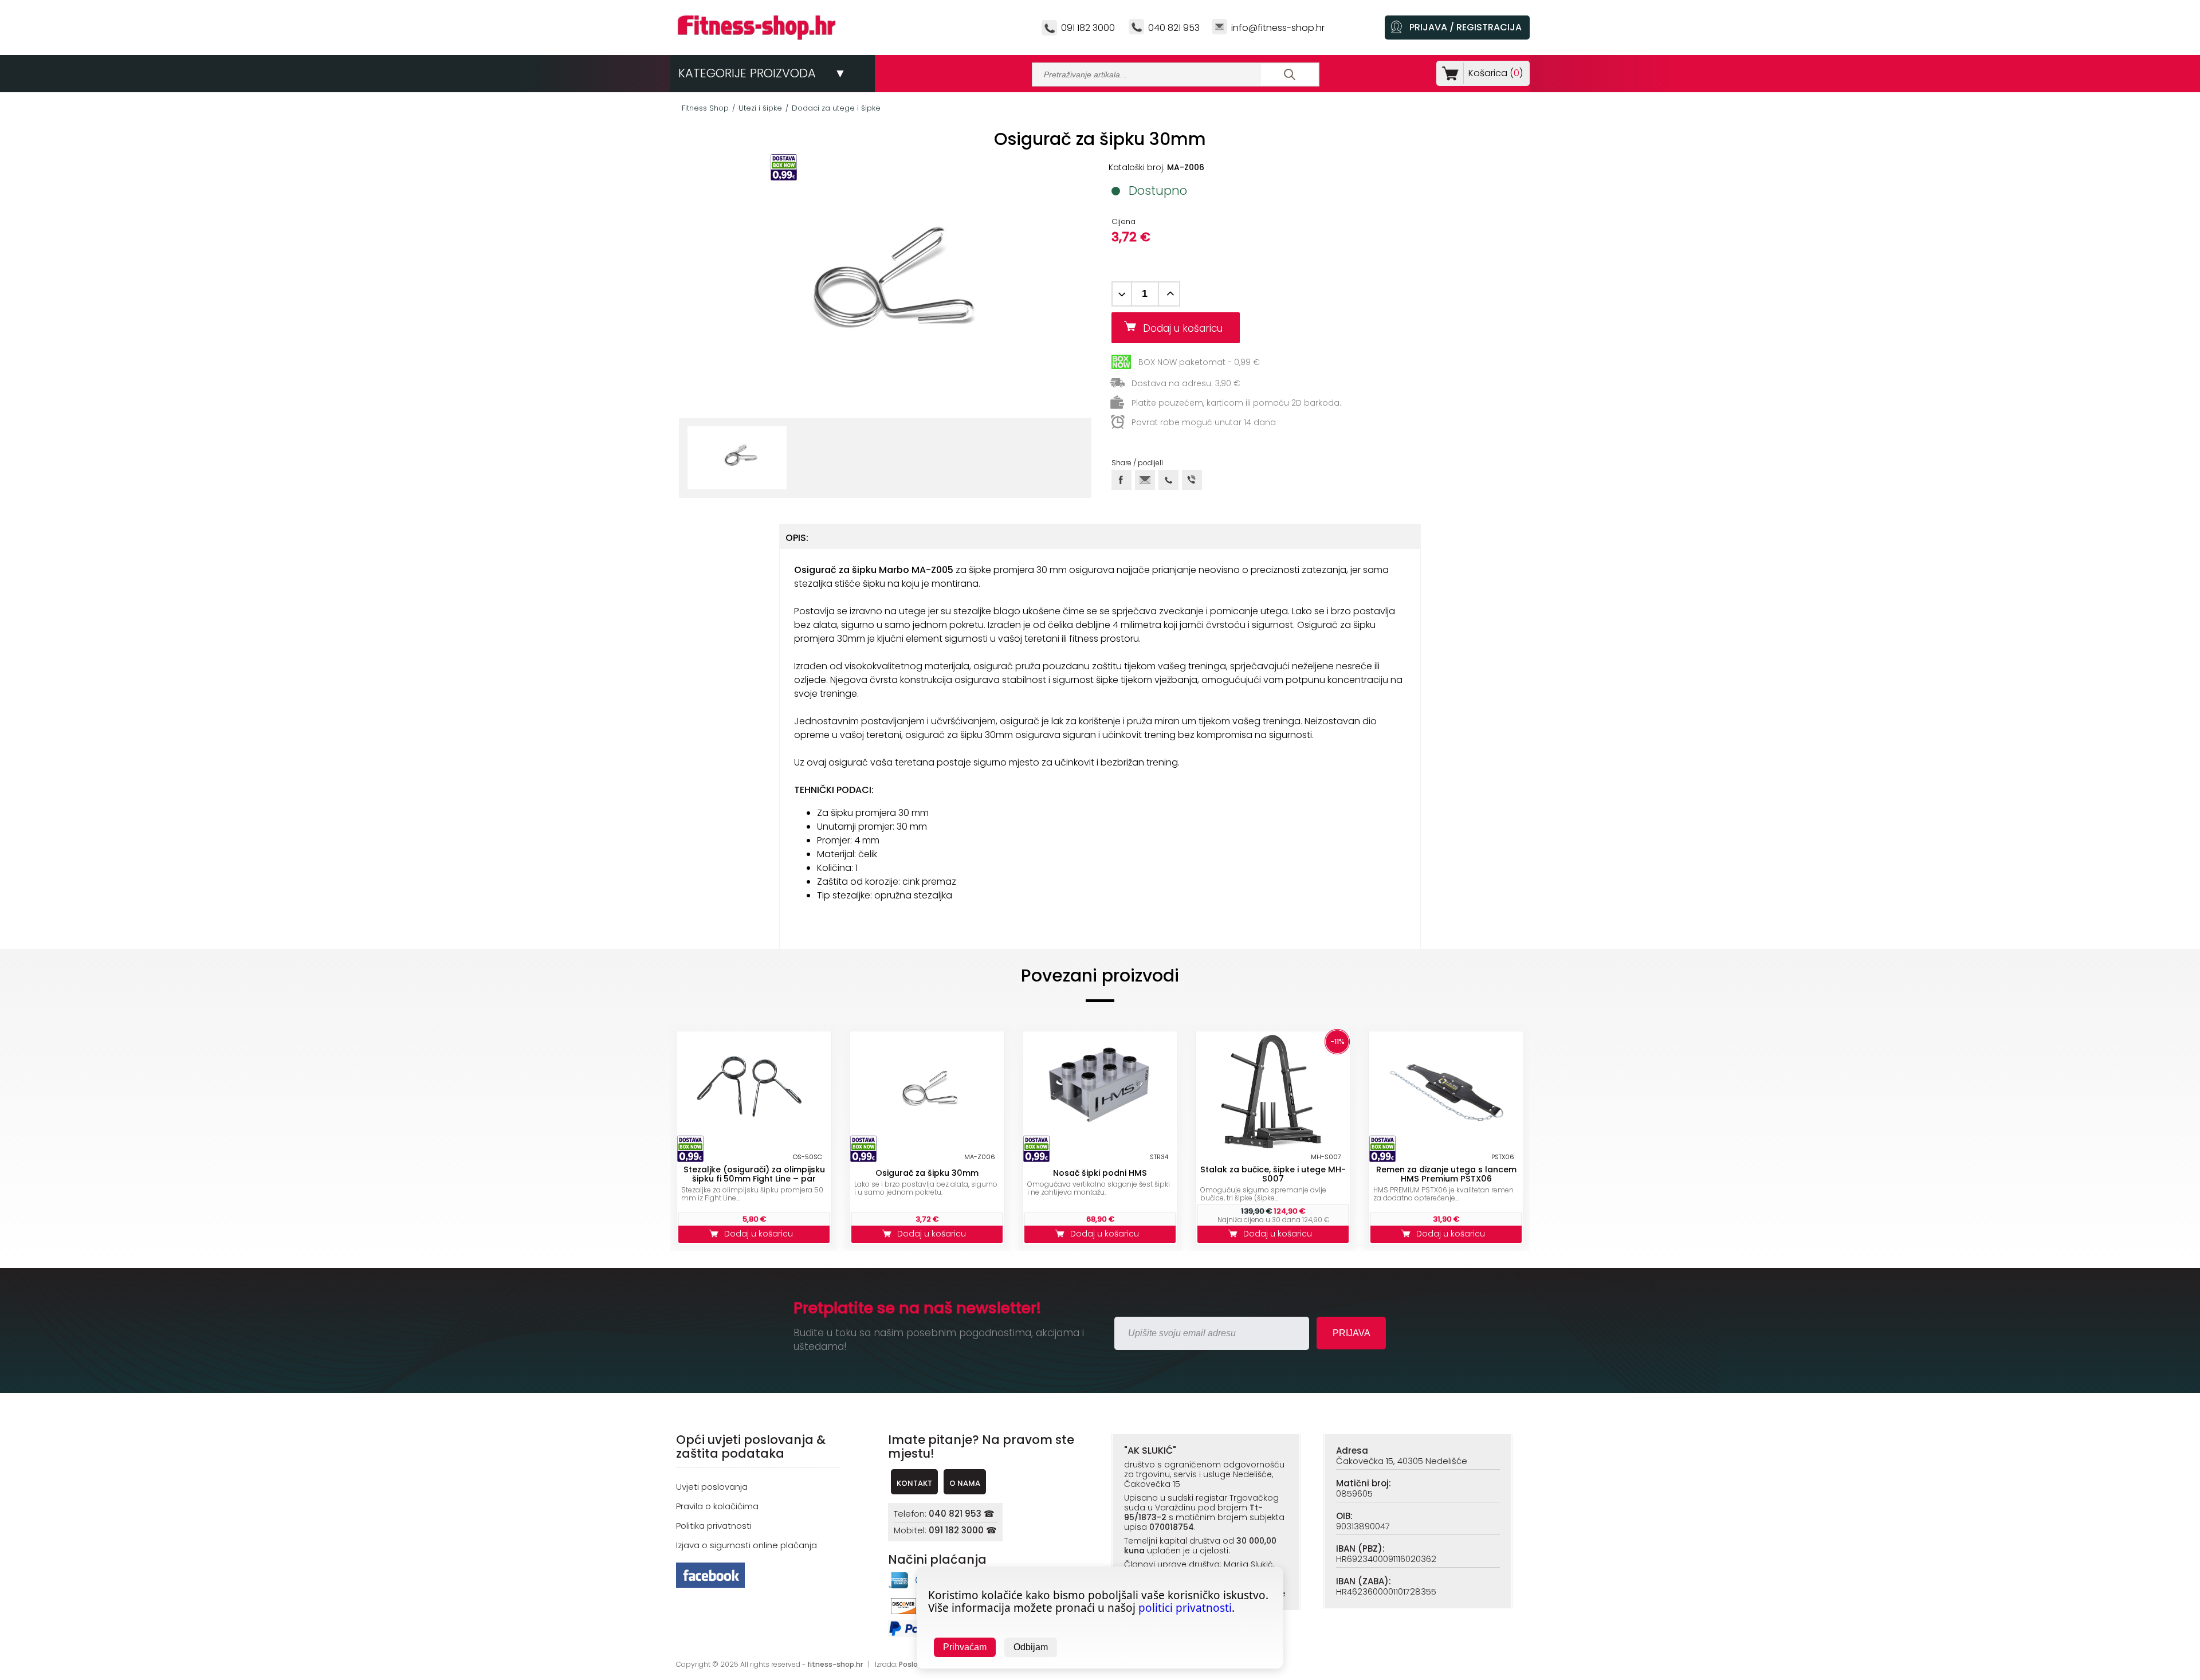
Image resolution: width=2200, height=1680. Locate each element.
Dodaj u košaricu (1187, 328)
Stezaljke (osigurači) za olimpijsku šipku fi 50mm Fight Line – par (754, 1174)
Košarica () (1496, 73)
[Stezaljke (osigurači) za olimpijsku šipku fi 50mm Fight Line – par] (754, 1091)
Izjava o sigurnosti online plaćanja (747, 1545)
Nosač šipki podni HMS (1100, 1173)
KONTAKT (914, 1483)
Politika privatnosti (714, 1526)
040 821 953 (1174, 28)
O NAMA (965, 1483)
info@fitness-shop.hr (1278, 28)
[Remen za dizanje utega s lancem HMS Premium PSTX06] (1446, 1091)
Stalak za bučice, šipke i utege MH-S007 (1273, 1174)
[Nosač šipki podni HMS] (1100, 1091)
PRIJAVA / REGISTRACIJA (1466, 27)
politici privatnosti (1185, 1608)
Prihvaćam (965, 1647)
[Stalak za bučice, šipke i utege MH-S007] (1273, 1091)
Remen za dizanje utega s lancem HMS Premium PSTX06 (1446, 1174)
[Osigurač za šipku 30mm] (927, 1091)
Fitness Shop (705, 108)
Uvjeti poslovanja (712, 1487)
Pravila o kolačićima (717, 1506)
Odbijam (1031, 1647)
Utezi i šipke (760, 108)
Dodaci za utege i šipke (836, 108)
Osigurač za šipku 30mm (927, 1173)
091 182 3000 (1088, 28)
